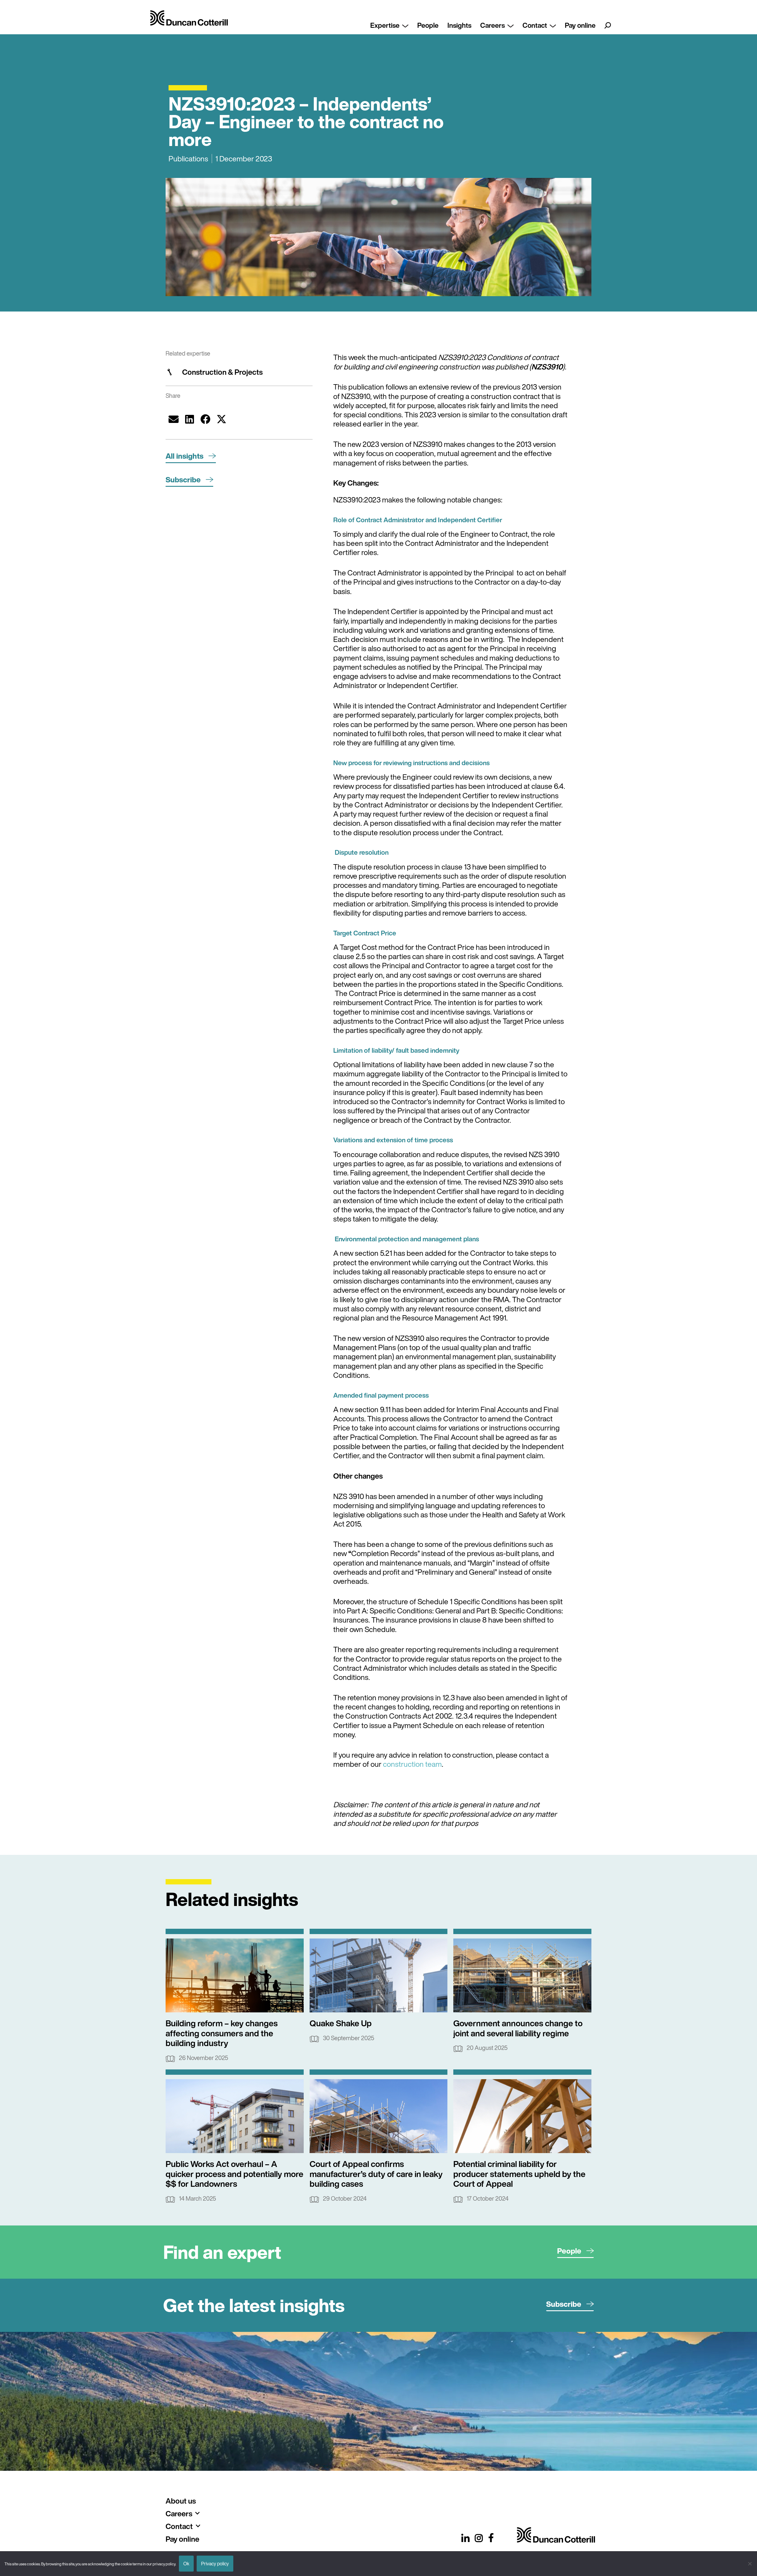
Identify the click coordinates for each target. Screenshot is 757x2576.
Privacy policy (215, 2564)
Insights (459, 25)
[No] (750, 2564)
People (428, 25)
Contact (535, 25)
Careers (492, 25)
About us (181, 2501)
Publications (188, 159)
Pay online (580, 25)
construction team (412, 1764)
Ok (186, 2564)
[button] (174, 419)
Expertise (385, 25)
